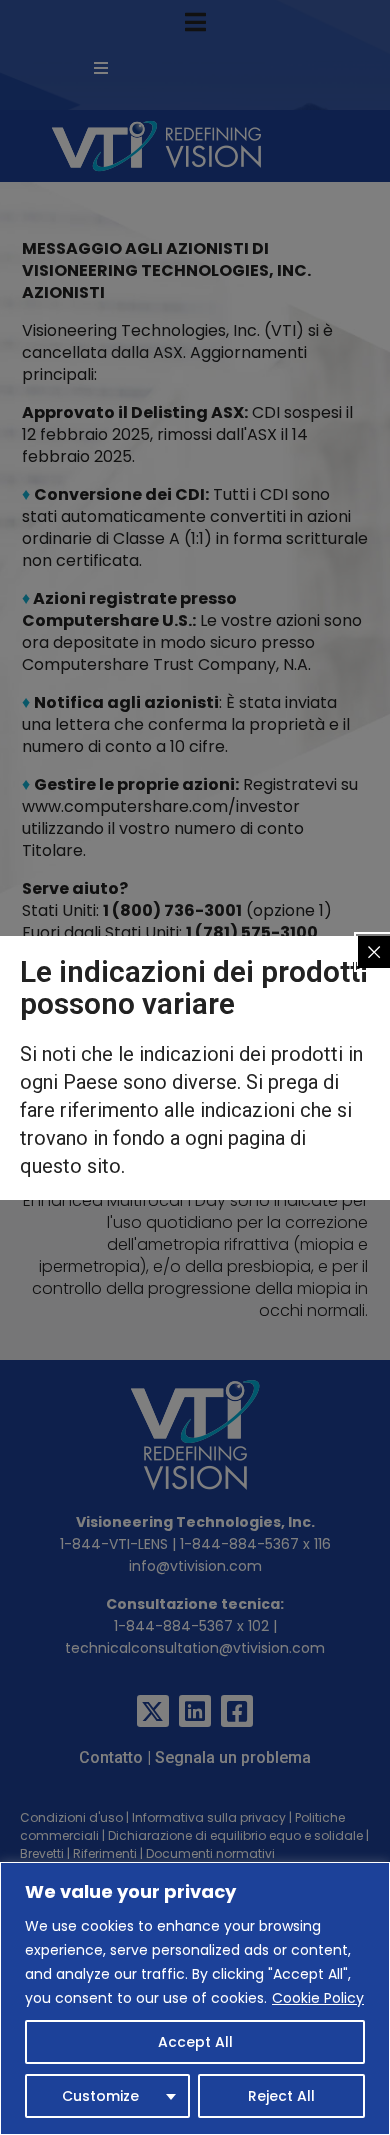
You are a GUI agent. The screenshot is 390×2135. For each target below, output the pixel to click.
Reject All (281, 2096)
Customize (100, 2096)
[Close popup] (374, 952)
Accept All (195, 2042)
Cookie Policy (318, 1998)
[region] (195, 1998)
